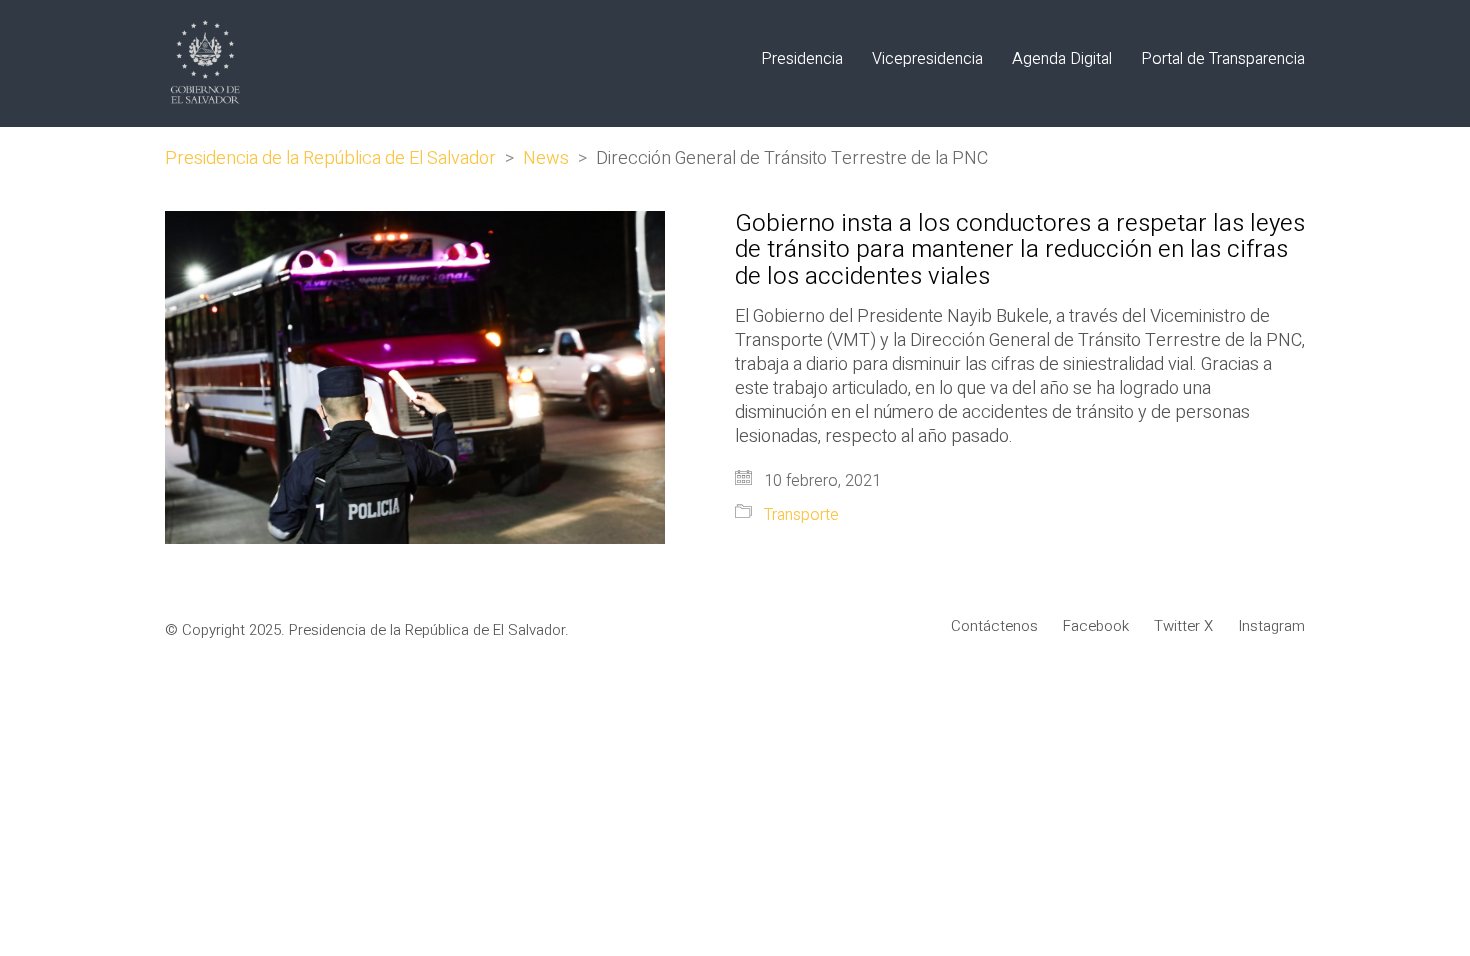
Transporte (801, 515)
